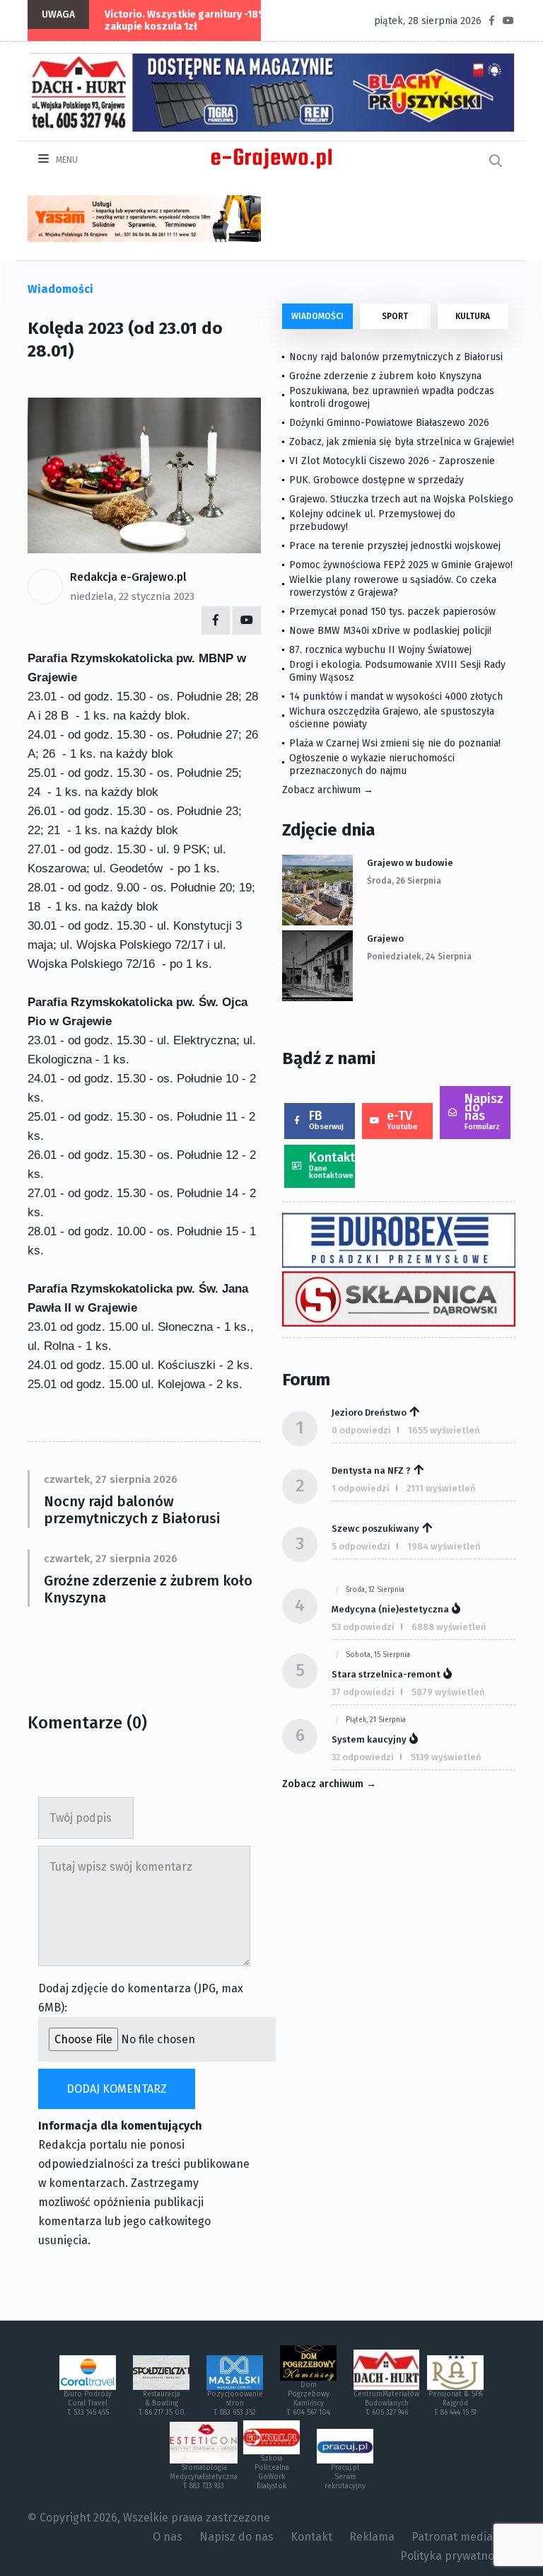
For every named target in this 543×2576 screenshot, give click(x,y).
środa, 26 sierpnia (404, 881)
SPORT (395, 316)
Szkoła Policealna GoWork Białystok (272, 2472)
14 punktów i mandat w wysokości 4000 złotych (396, 697)
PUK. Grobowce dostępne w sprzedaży (376, 480)
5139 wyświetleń (446, 1757)
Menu (66, 160)
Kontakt (332, 1165)
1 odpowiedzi (361, 1488)
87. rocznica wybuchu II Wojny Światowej (380, 650)
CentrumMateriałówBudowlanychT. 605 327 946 (386, 2403)
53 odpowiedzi (363, 1627)
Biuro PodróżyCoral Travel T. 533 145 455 (88, 2403)
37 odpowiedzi (363, 1692)
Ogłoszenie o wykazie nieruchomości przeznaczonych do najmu (372, 764)
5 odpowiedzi (361, 1546)
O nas (168, 2537)
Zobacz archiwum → (328, 790)
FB (326, 1120)
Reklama (372, 2537)
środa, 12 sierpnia (375, 1590)
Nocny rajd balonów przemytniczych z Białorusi (132, 1510)
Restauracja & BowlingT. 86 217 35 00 (162, 2403)
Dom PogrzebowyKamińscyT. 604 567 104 (308, 2399)
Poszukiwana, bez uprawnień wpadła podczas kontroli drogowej (392, 397)
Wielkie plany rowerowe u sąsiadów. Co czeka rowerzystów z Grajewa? (393, 586)
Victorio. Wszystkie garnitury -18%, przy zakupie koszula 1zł (199, 21)
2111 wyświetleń (441, 1488)
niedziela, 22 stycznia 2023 (132, 596)
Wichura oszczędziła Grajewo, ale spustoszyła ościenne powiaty (392, 718)
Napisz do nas (484, 1111)
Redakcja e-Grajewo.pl (128, 577)
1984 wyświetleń (444, 1546)
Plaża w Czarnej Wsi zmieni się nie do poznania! (395, 743)
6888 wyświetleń (449, 1627)
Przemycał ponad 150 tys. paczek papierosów (392, 612)
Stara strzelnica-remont (386, 1674)
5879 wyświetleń (448, 1692)
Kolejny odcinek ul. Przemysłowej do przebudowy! (372, 520)
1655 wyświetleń (444, 1430)
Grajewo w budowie (410, 863)
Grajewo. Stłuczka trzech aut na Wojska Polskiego (401, 499)
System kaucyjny (369, 1739)
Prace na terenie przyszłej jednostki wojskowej (395, 546)
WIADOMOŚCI (317, 316)
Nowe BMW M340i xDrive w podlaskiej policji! (390, 631)
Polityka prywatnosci (454, 2556)
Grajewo (385, 938)
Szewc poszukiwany (375, 1529)
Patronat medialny (460, 2537)
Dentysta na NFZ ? (371, 1471)
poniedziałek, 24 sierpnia (419, 957)
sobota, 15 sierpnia (378, 1655)
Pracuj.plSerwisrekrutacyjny (345, 2477)
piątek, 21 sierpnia (376, 1720)
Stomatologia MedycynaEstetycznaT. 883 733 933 (204, 2477)
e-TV (402, 1120)
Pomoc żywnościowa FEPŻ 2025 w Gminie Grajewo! (401, 565)
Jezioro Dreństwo (369, 1413)
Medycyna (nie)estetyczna (390, 1609)
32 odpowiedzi (363, 1757)
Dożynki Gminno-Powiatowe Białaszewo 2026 (389, 423)
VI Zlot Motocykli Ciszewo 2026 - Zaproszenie (392, 461)
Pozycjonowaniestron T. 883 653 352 (235, 2403)
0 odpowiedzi (361, 1430)
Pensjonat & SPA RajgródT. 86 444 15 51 (456, 2403)
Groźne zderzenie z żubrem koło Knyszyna (148, 1589)
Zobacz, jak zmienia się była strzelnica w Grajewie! (402, 442)
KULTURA (473, 316)
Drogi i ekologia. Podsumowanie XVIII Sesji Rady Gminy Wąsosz (397, 671)
